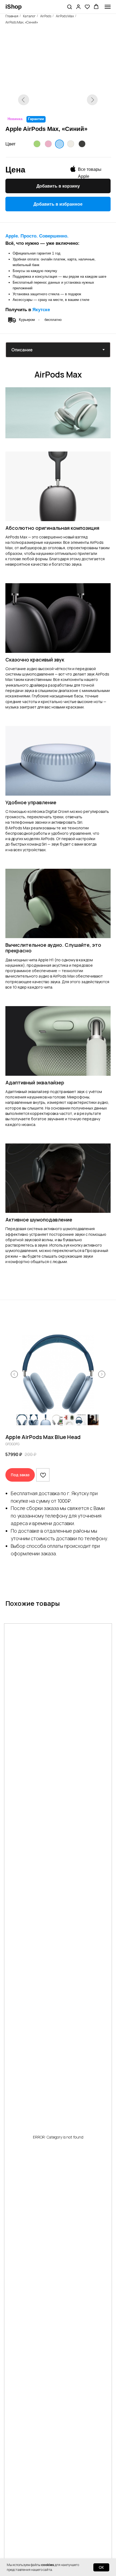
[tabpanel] (58, 372)
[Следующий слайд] (102, 1374)
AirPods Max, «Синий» (22, 22)
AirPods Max (65, 16)
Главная (12, 16)
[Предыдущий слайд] (14, 1374)
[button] (69, 7)
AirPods (46, 16)
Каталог (29, 16)
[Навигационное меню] (108, 7)
